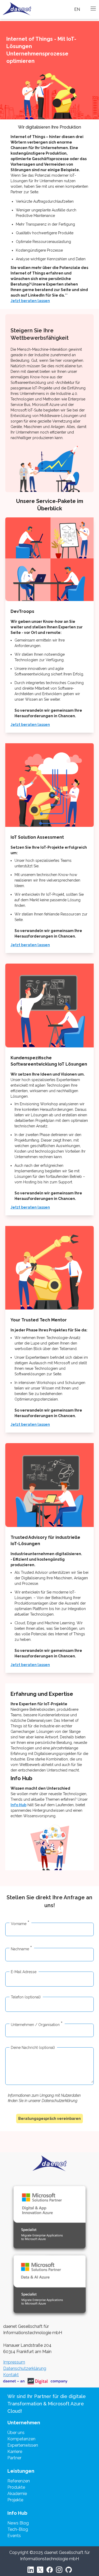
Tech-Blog (18, 2529)
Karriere (15, 2452)
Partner (14, 2458)
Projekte (15, 2500)
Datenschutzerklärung (25, 2368)
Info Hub (18, 1805)
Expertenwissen (23, 2445)
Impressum (14, 2362)
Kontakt (11, 2375)
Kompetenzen (21, 2439)
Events (14, 2536)
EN (77, 9)
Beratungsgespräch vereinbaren (49, 2119)
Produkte (16, 2487)
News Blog (18, 2523)
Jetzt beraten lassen (30, 301)
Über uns (16, 2433)
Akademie (17, 2494)
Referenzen (19, 2481)
